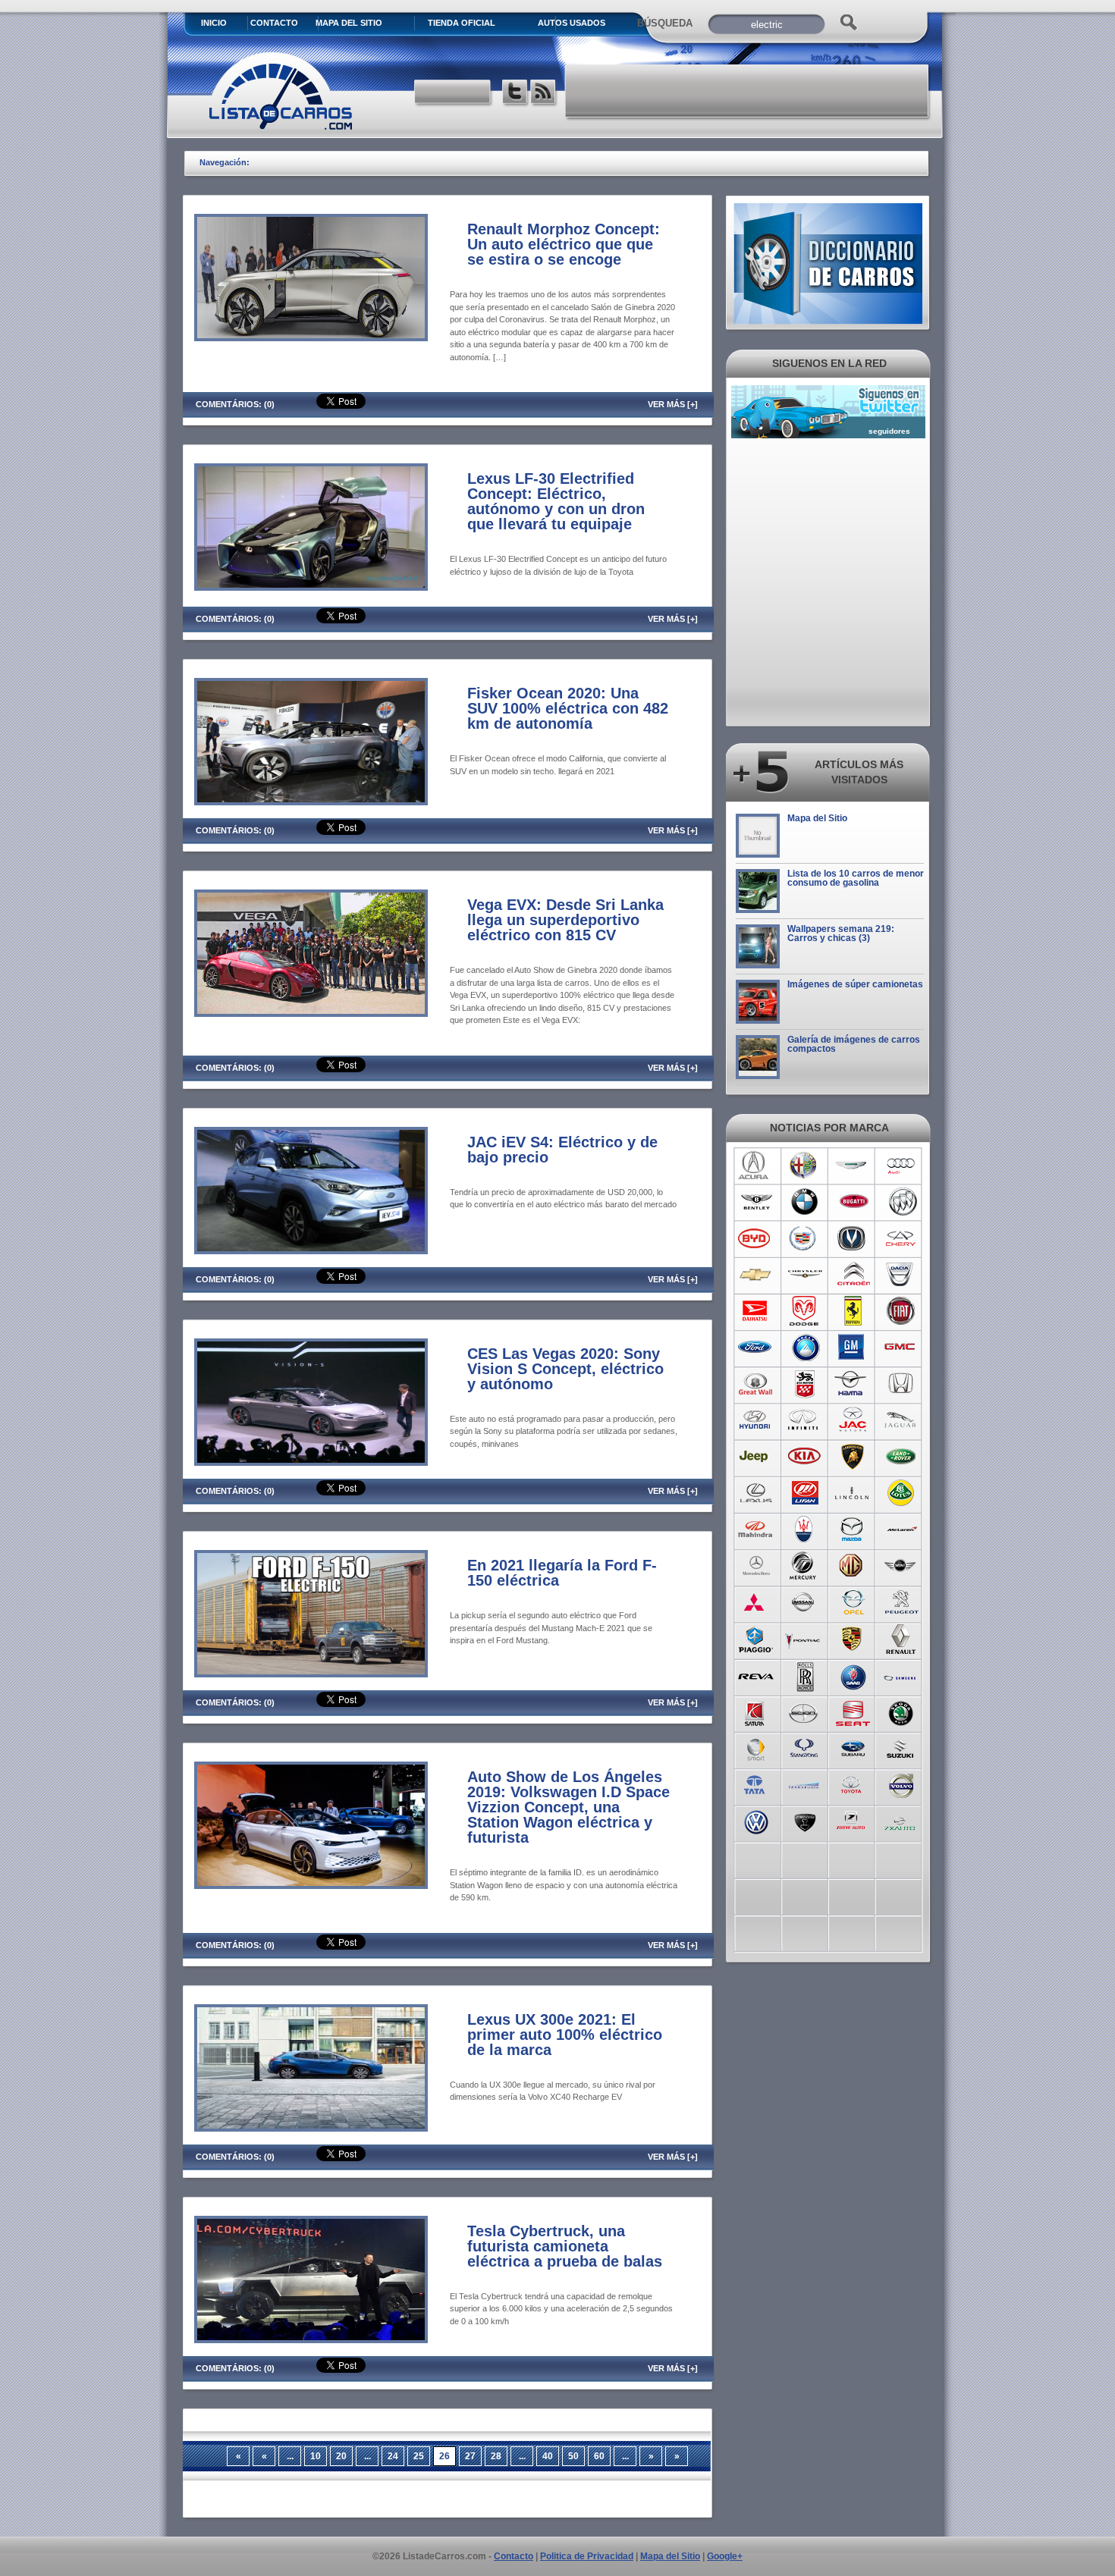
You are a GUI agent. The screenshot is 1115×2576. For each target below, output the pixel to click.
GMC (901, 1348)
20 (341, 2456)
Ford (756, 1348)
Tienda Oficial (462, 23)
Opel (853, 1602)
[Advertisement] (748, 91)
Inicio (214, 23)
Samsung (901, 1675)
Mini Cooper (901, 1566)
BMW (804, 1202)
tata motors (756, 1784)
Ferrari (853, 1311)
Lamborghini (853, 1457)
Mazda (853, 1530)
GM (853, 1348)
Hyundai (756, 1420)
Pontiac (804, 1639)
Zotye (853, 1821)
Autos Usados (572, 23)
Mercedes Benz (756, 1566)
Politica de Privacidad (587, 2556)
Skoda (901, 1712)
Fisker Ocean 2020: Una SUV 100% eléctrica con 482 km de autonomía (568, 708)
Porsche (853, 1639)
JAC (853, 1420)
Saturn (756, 1712)
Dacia (901, 1275)
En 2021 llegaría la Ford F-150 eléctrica (562, 1573)
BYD (756, 1238)
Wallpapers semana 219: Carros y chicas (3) (841, 933)
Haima (853, 1384)
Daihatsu (756, 1311)
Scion (804, 1712)
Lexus (756, 1493)
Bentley (756, 1202)
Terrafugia (804, 1784)
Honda (901, 1384)
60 (599, 2456)
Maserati (804, 1530)
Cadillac (804, 1238)
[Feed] (544, 94)
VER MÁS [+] (673, 404)
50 (573, 2456)
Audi (901, 1166)
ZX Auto (901, 1821)
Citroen (853, 1275)
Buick (901, 1202)
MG (853, 1566)
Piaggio (756, 1639)
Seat (853, 1712)
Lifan (804, 1493)
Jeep (756, 1457)
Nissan (804, 1602)
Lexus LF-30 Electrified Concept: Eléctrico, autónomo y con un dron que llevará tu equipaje (556, 501)
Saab (853, 1675)
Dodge (804, 1311)
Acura (756, 1166)
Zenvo (804, 1821)
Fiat (901, 1311)
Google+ (725, 2556)
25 (419, 2456)
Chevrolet (756, 1275)
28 (496, 2456)
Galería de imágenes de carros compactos (854, 1044)
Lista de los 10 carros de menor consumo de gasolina (856, 878)
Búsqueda (665, 23)
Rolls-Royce (804, 1675)
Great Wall (756, 1384)
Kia (804, 1457)
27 (470, 2456)
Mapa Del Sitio (349, 23)
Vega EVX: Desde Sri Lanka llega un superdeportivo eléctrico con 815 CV (565, 920)
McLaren (901, 1530)
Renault (901, 1639)
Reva (756, 1675)
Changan (853, 1238)
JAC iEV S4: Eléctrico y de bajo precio (562, 1150)
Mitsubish (756, 1602)
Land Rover (901, 1457)
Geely (804, 1348)
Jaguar (901, 1420)
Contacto (274, 23)
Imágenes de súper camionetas (855, 984)
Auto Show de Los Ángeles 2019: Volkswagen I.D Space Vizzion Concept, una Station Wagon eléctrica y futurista (568, 1807)
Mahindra (756, 1530)
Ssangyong (804, 1748)
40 (548, 2456)
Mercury (804, 1566)
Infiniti (804, 1420)
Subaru (853, 1748)
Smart (756, 1748)
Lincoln (853, 1493)
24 (393, 2456)
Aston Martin (853, 1166)
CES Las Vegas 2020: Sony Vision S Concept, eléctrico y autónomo (565, 1369)
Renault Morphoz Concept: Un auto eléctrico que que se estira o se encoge (564, 244)
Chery (901, 1238)
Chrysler (804, 1275)
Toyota (853, 1784)
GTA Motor (804, 1384)
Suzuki (901, 1748)
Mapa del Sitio (817, 818)
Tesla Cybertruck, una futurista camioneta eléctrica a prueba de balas (565, 2246)
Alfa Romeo (804, 1166)
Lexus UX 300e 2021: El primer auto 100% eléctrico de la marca (565, 2035)
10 (316, 2456)
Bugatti (853, 1202)
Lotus (901, 1493)
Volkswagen (756, 1821)
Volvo (901, 1784)
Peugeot (901, 1602)
